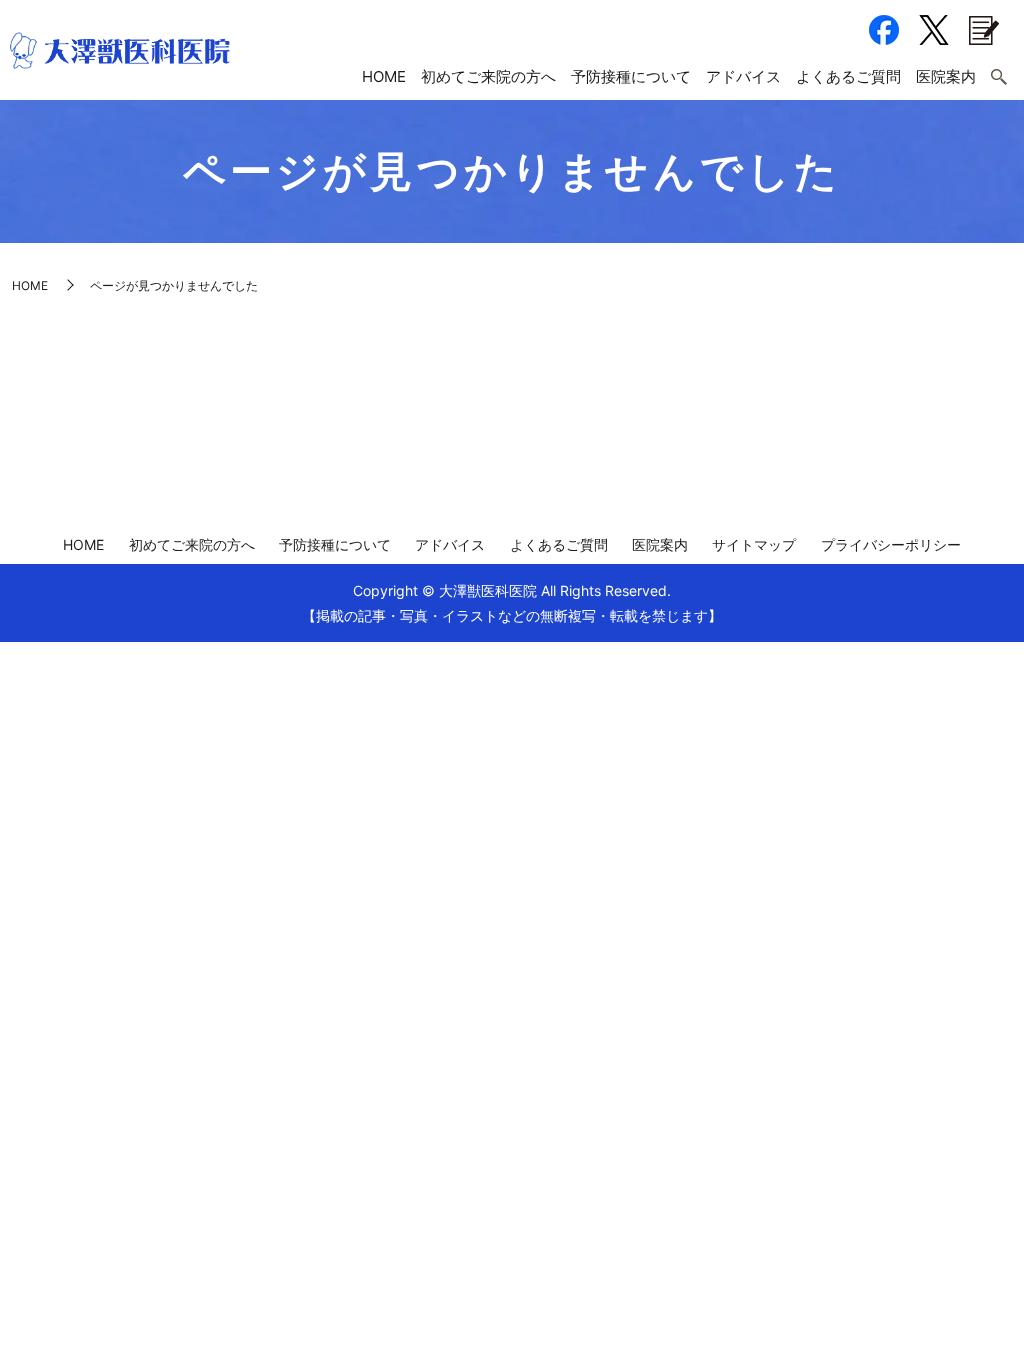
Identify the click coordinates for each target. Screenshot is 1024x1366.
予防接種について (631, 76)
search (999, 78)
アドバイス (743, 76)
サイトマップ (754, 544)
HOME (384, 76)
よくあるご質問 (848, 76)
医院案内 (946, 76)
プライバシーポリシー (891, 544)
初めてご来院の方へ (488, 76)
